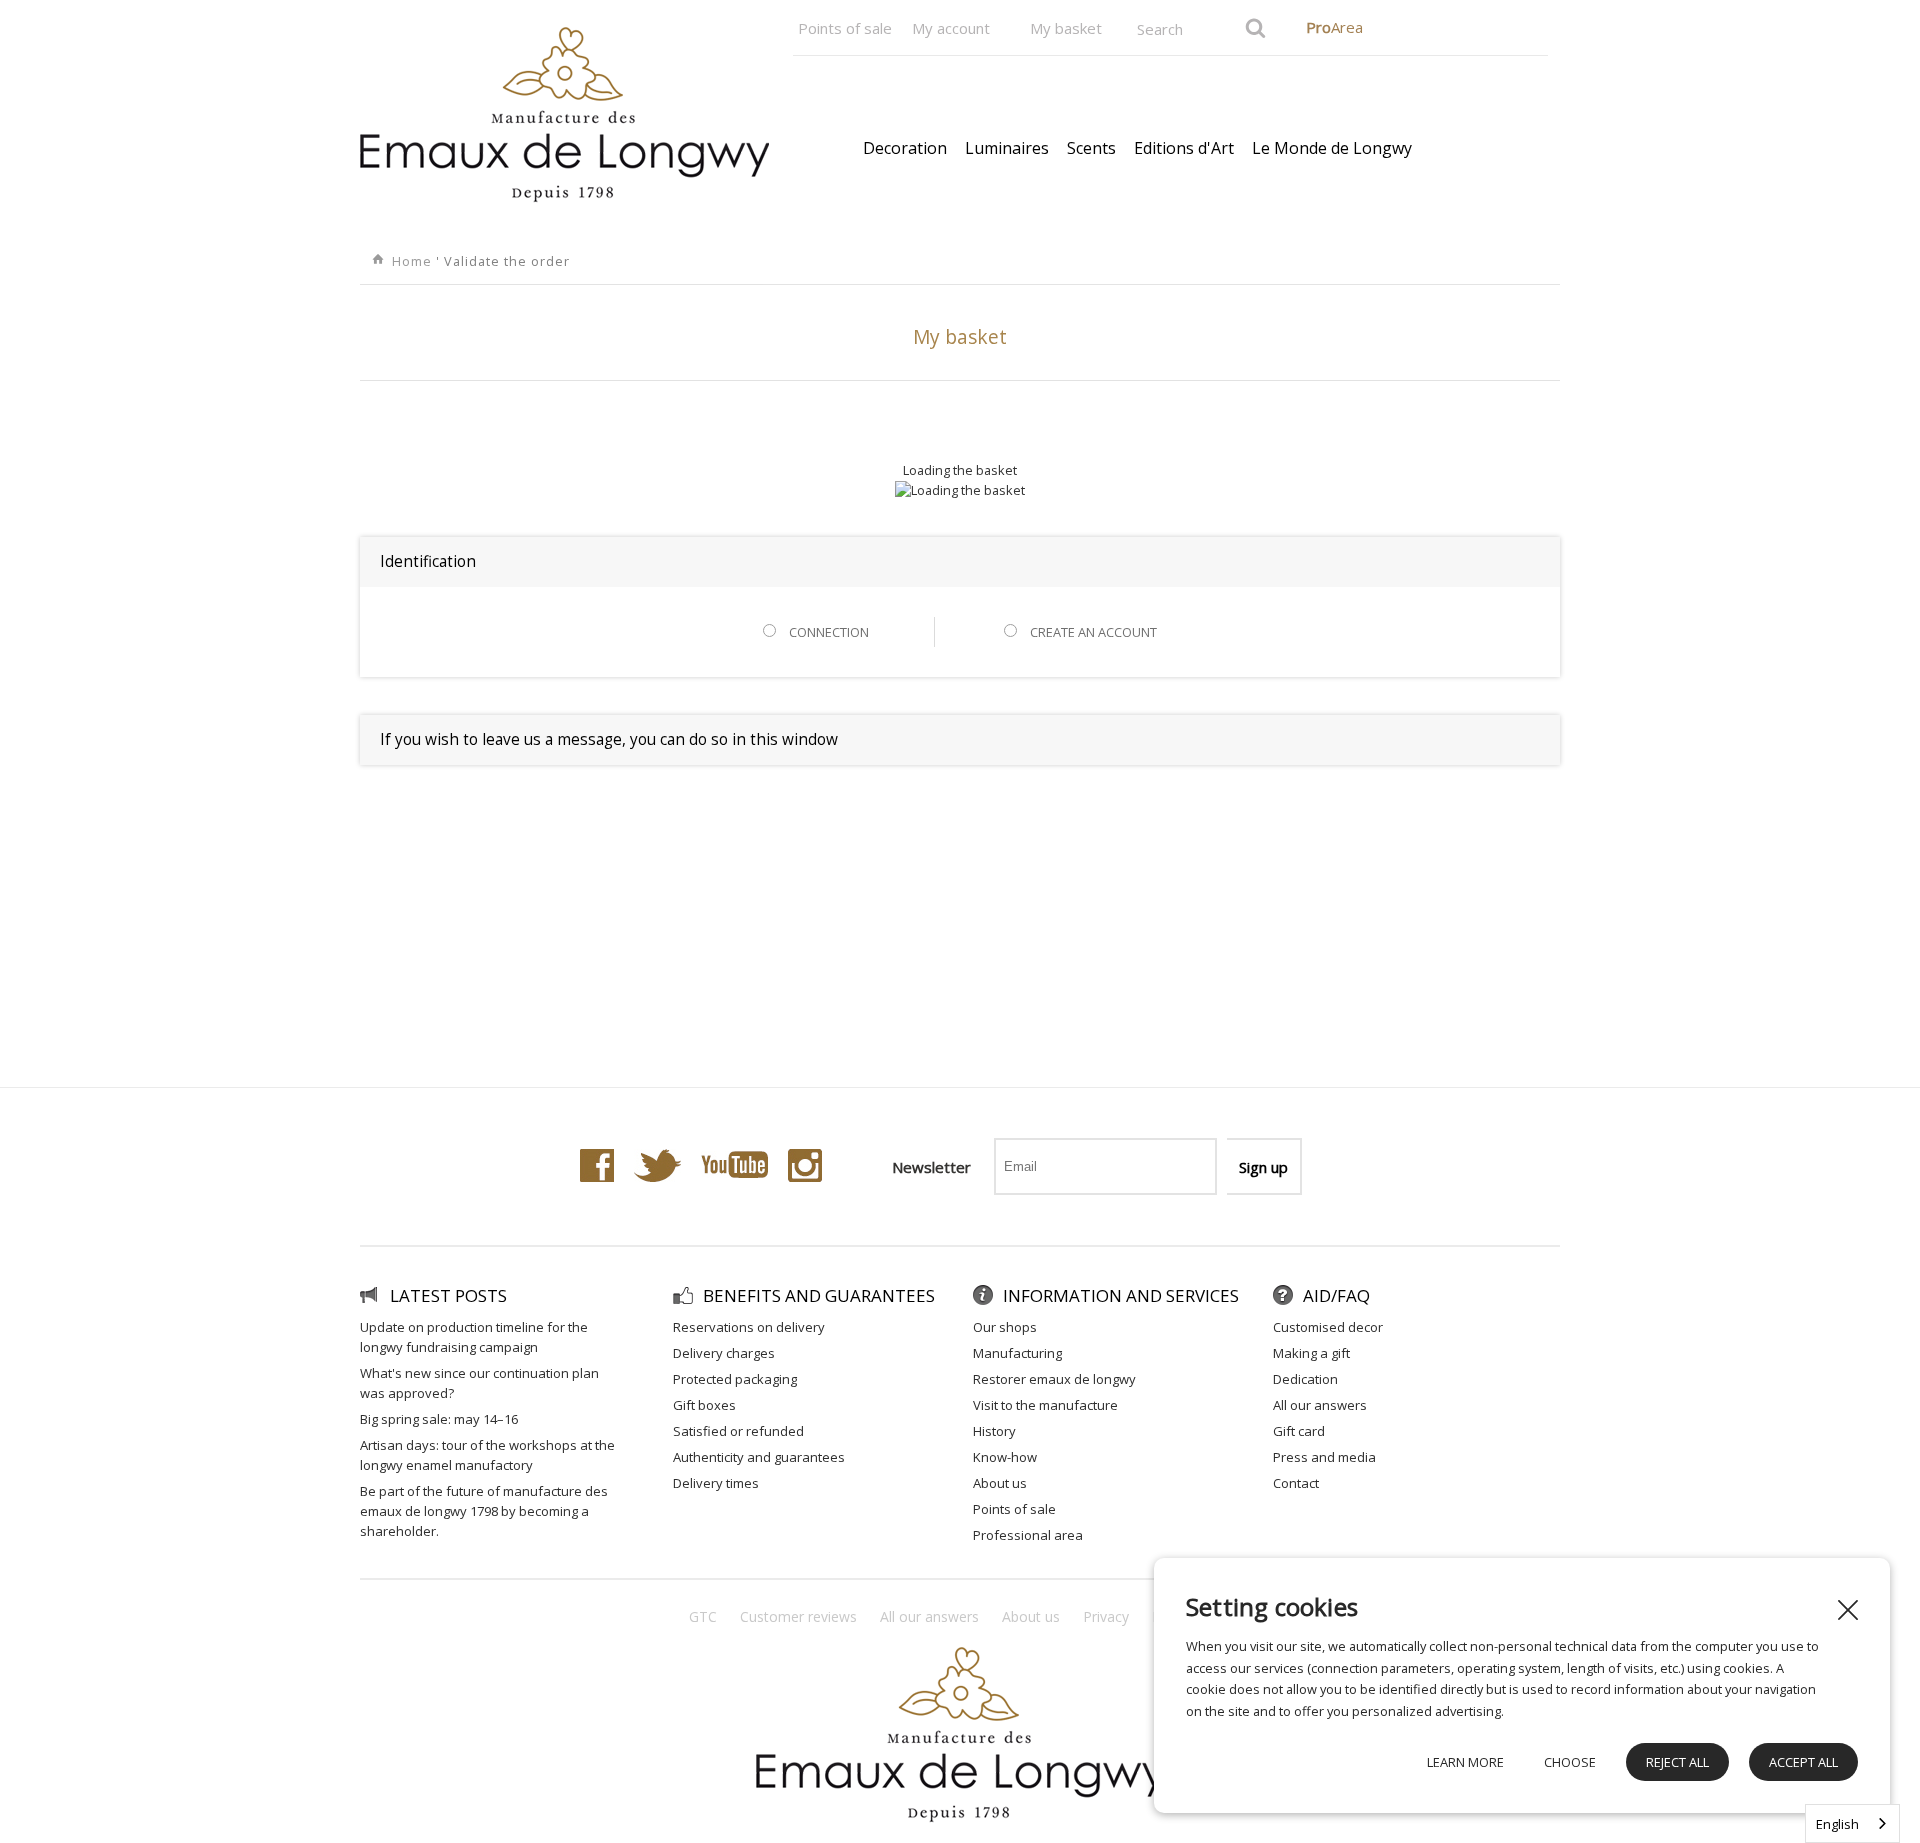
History (994, 1431)
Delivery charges (724, 1353)
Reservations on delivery (749, 1327)
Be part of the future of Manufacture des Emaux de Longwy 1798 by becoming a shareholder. (484, 1511)
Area (1334, 27)
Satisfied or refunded (738, 1431)
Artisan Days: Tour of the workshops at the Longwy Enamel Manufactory (487, 1455)
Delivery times (716, 1483)
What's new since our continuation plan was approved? (479, 1383)
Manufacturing (1017, 1353)
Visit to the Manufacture (1045, 1405)
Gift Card (1299, 1431)
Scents (1091, 148)
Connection (827, 632)
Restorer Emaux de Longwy (1054, 1379)
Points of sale (845, 28)
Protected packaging (735, 1379)
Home (414, 261)
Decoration (905, 148)
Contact (1296, 1483)
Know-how (1005, 1457)
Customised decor (1328, 1327)
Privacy (1106, 1616)
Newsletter (931, 1167)
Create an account (1092, 632)
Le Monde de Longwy (1332, 148)
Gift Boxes (704, 1405)
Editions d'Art (1184, 148)
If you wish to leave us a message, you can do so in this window (609, 739)
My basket (1066, 28)
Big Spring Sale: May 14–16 (439, 1419)
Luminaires (1007, 148)
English (1837, 1824)
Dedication (1305, 1379)
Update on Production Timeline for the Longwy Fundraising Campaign (474, 1337)
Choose (1570, 1762)
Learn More (1465, 1762)
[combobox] (1852, 1823)
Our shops (1005, 1327)
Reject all (1677, 1762)
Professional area (1028, 1535)
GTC (703, 1616)
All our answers (1320, 1405)
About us (1000, 1483)
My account (951, 28)
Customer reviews (798, 1616)
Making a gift (1311, 1353)
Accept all (1803, 1762)
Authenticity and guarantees (759, 1457)
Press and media (1324, 1457)
